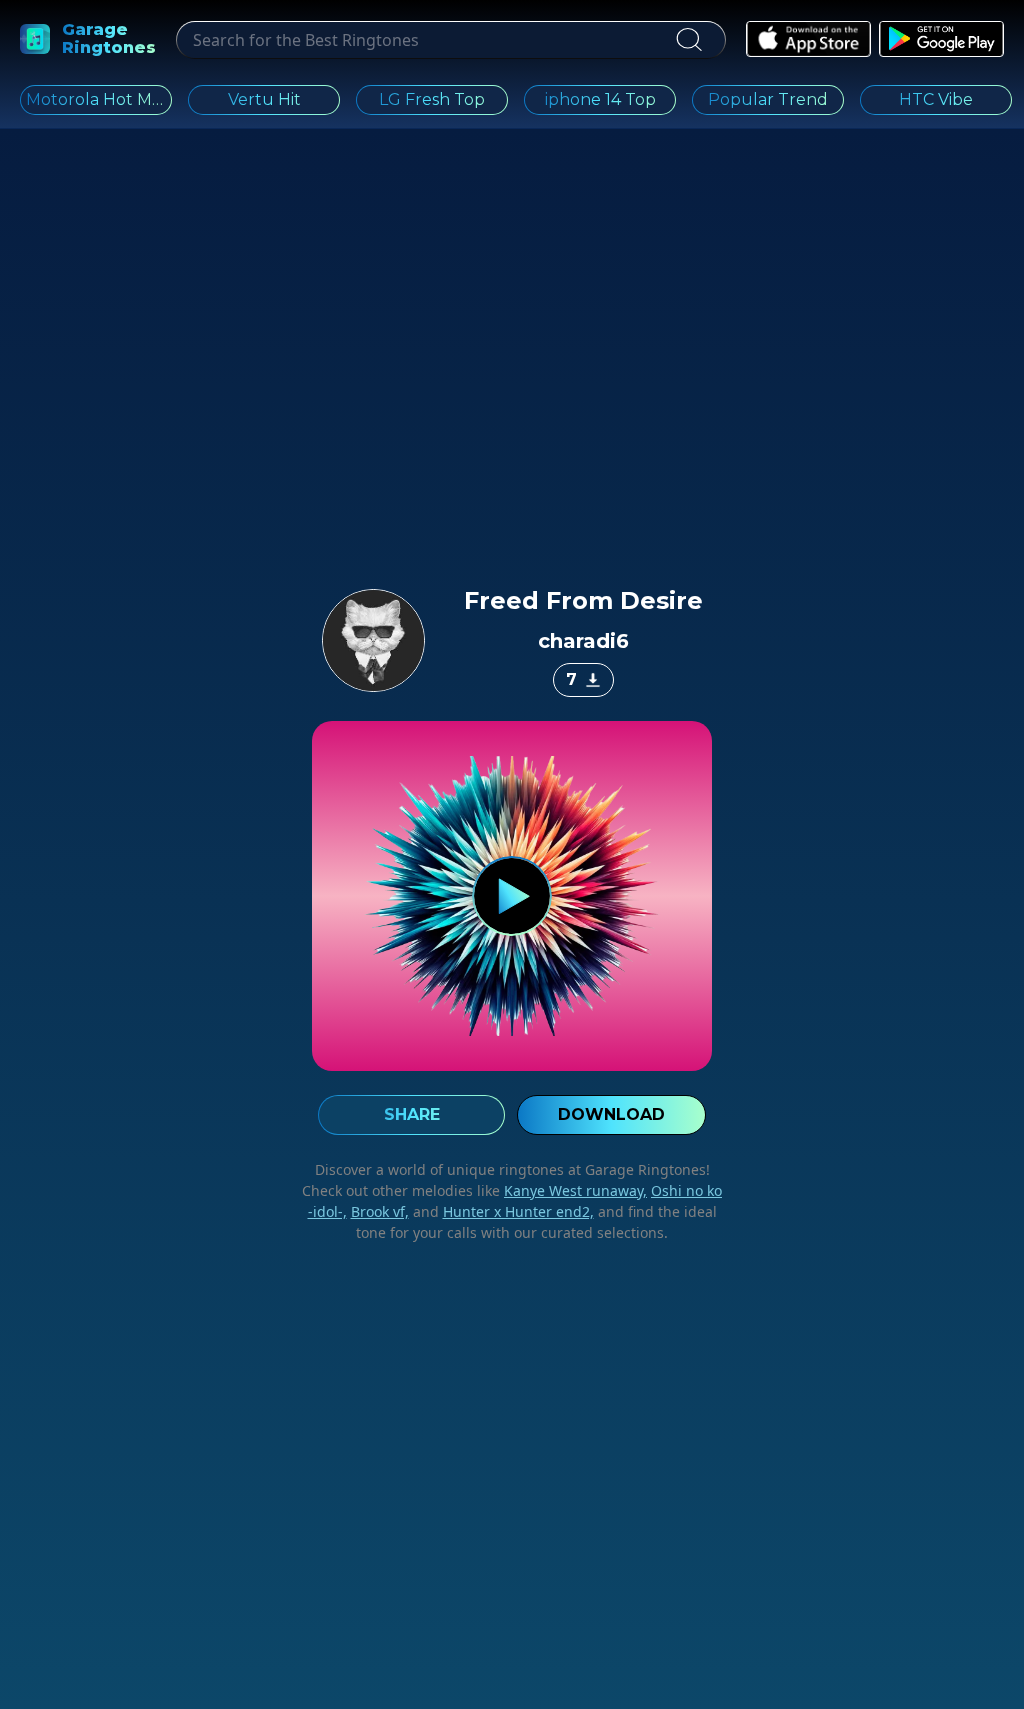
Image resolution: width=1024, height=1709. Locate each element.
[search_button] (688, 40)
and (501, 1211)
